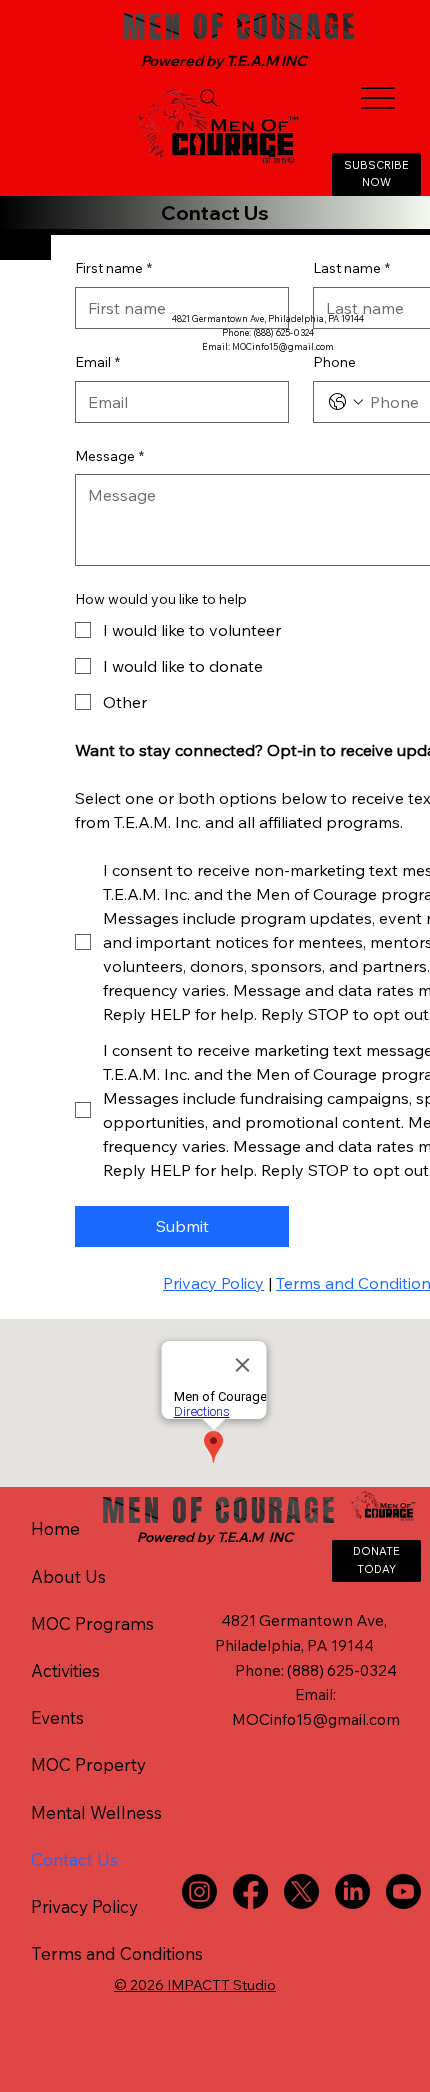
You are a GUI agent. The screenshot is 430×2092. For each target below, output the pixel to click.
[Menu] (378, 97)
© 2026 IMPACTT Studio (195, 1985)
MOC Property (88, 1764)
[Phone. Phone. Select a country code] (346, 402)
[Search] (209, 98)
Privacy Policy (84, 1906)
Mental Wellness (96, 1812)
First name (113, 268)
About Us (68, 1576)
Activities (65, 1670)
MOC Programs (92, 1623)
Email (97, 362)
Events (57, 1717)
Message (109, 456)
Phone (334, 362)
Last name (351, 268)
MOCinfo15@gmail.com (283, 346)
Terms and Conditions (117, 1953)
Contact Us (74, 1859)
